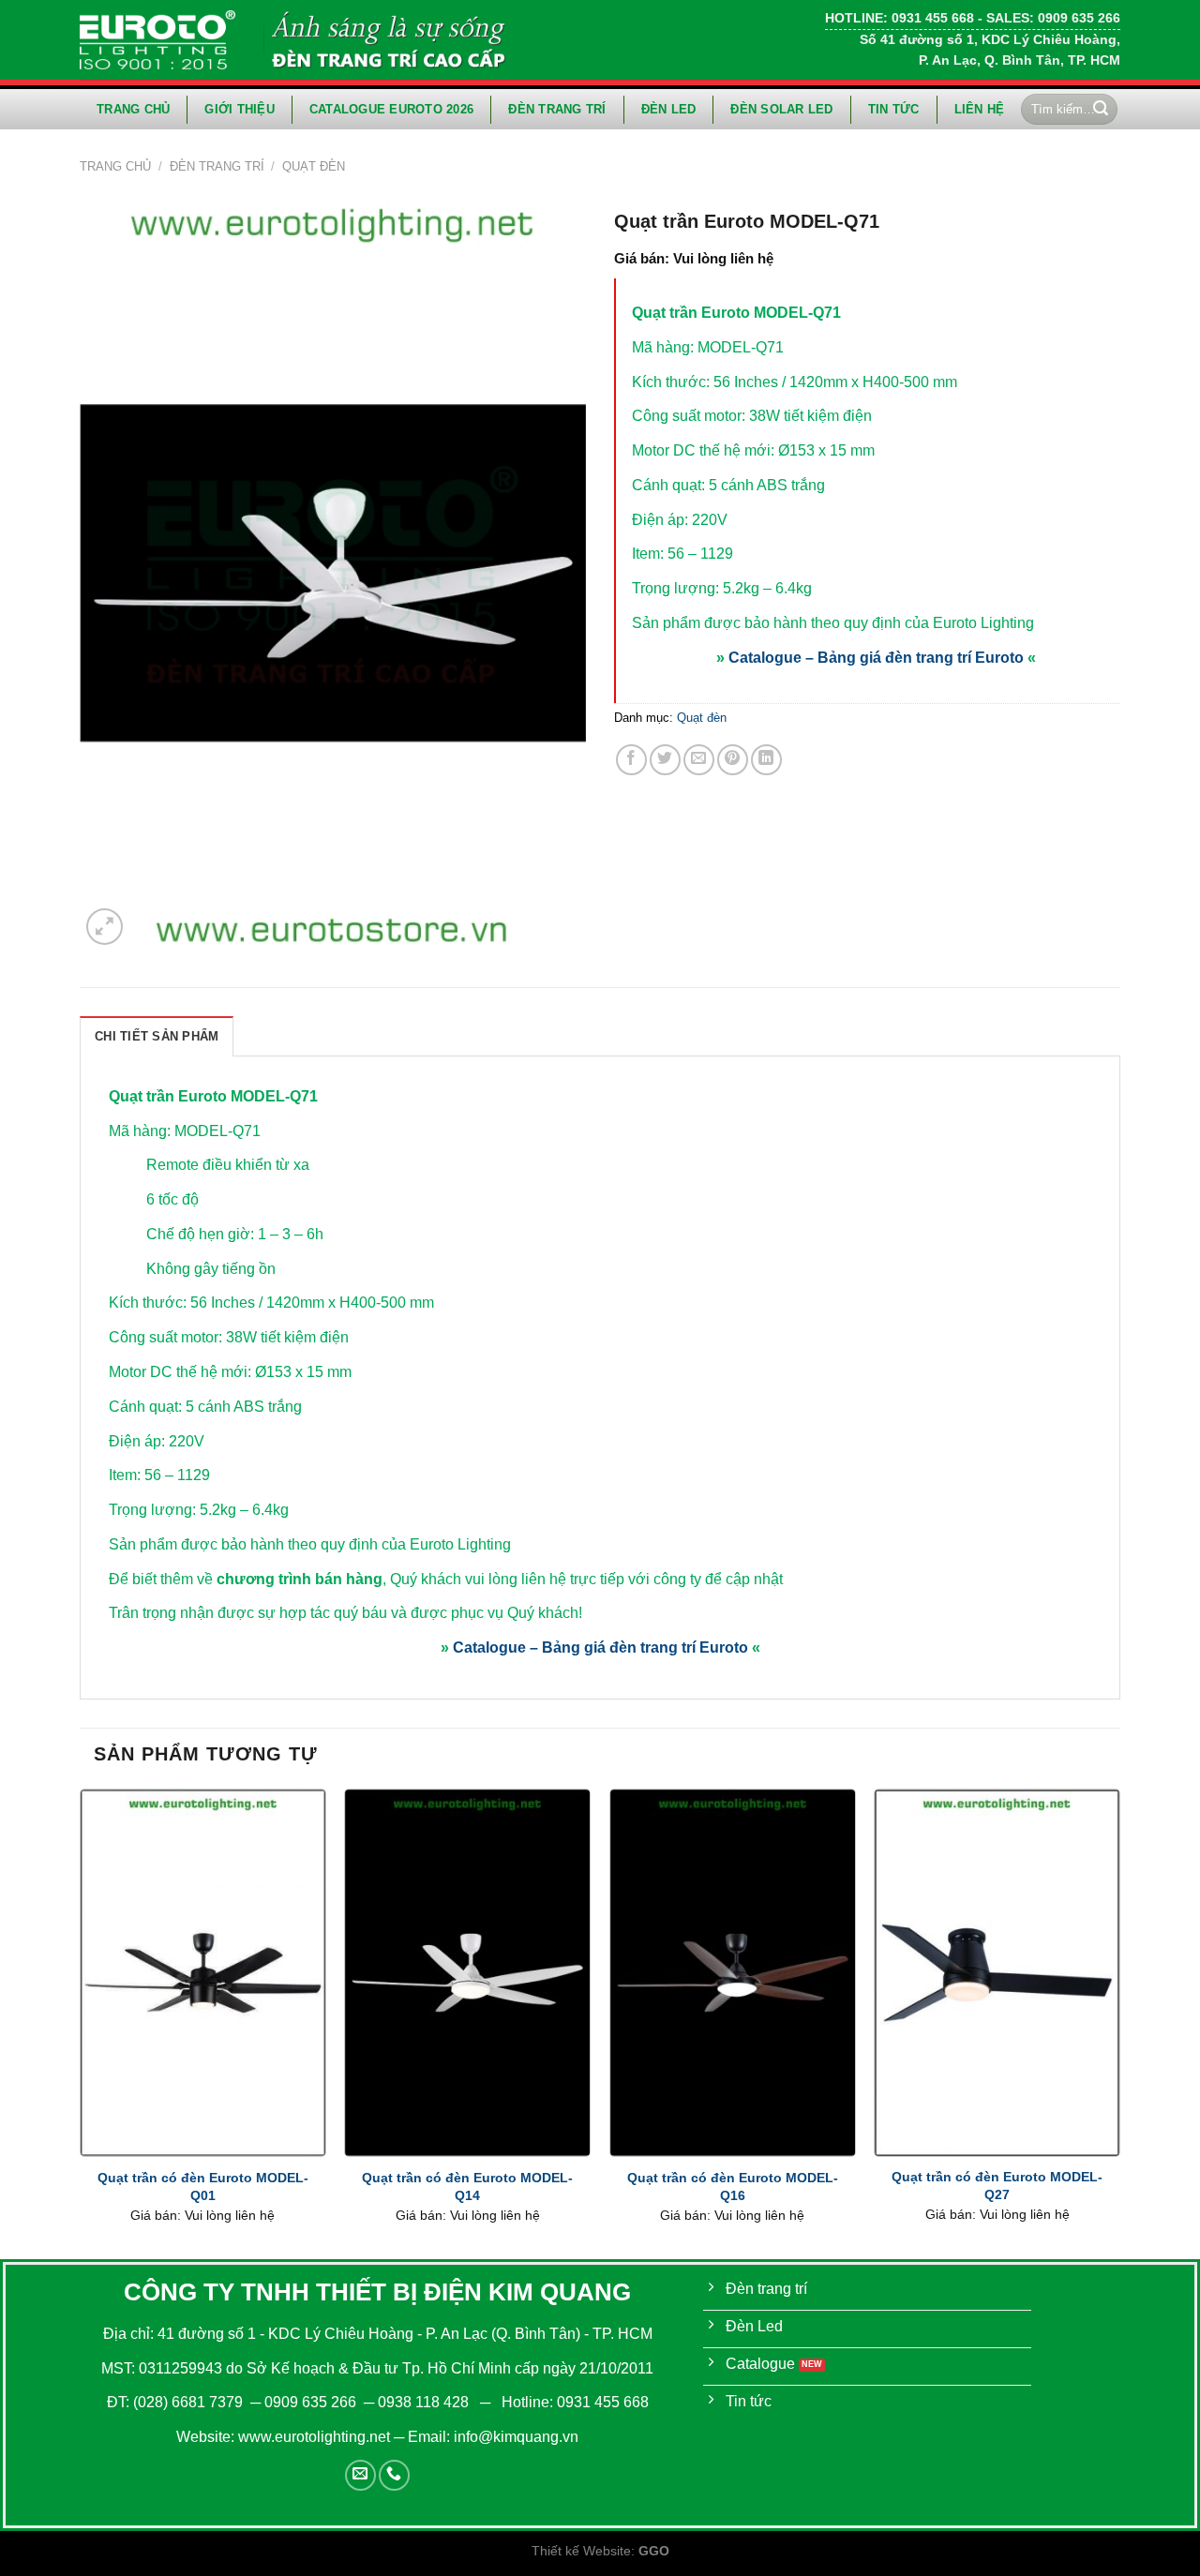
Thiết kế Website (581, 2551)
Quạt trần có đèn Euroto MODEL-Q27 (997, 2186)
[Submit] (1101, 110)
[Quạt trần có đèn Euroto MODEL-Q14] (467, 1973)
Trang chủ (133, 109)
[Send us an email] (360, 2475)
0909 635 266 (310, 2402)
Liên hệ (980, 109)
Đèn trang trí (557, 109)
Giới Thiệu (240, 109)
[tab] (157, 1036)
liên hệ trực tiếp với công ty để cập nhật (652, 1579)
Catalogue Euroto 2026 (391, 109)
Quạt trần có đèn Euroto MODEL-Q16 (733, 2187)
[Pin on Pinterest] (733, 760)
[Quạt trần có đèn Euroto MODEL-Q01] (203, 1973)
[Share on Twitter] (665, 760)
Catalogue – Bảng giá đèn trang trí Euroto (876, 658)
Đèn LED (669, 109)
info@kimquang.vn (516, 2437)
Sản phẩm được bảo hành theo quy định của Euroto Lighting (833, 623)
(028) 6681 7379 (190, 2402)
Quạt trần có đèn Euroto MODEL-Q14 (467, 2187)
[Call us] (394, 2475)
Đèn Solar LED (781, 109)
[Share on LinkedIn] (766, 760)
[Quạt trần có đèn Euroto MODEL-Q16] (733, 1973)
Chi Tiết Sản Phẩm (157, 1036)
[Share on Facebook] (631, 760)
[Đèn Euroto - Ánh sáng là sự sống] (157, 39)
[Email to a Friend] (699, 760)
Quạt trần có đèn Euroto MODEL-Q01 (203, 2187)
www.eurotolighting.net (314, 2437)
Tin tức (894, 109)
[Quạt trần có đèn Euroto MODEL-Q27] (997, 1972)
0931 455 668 (603, 2402)
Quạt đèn (314, 166)
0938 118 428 (423, 2402)
